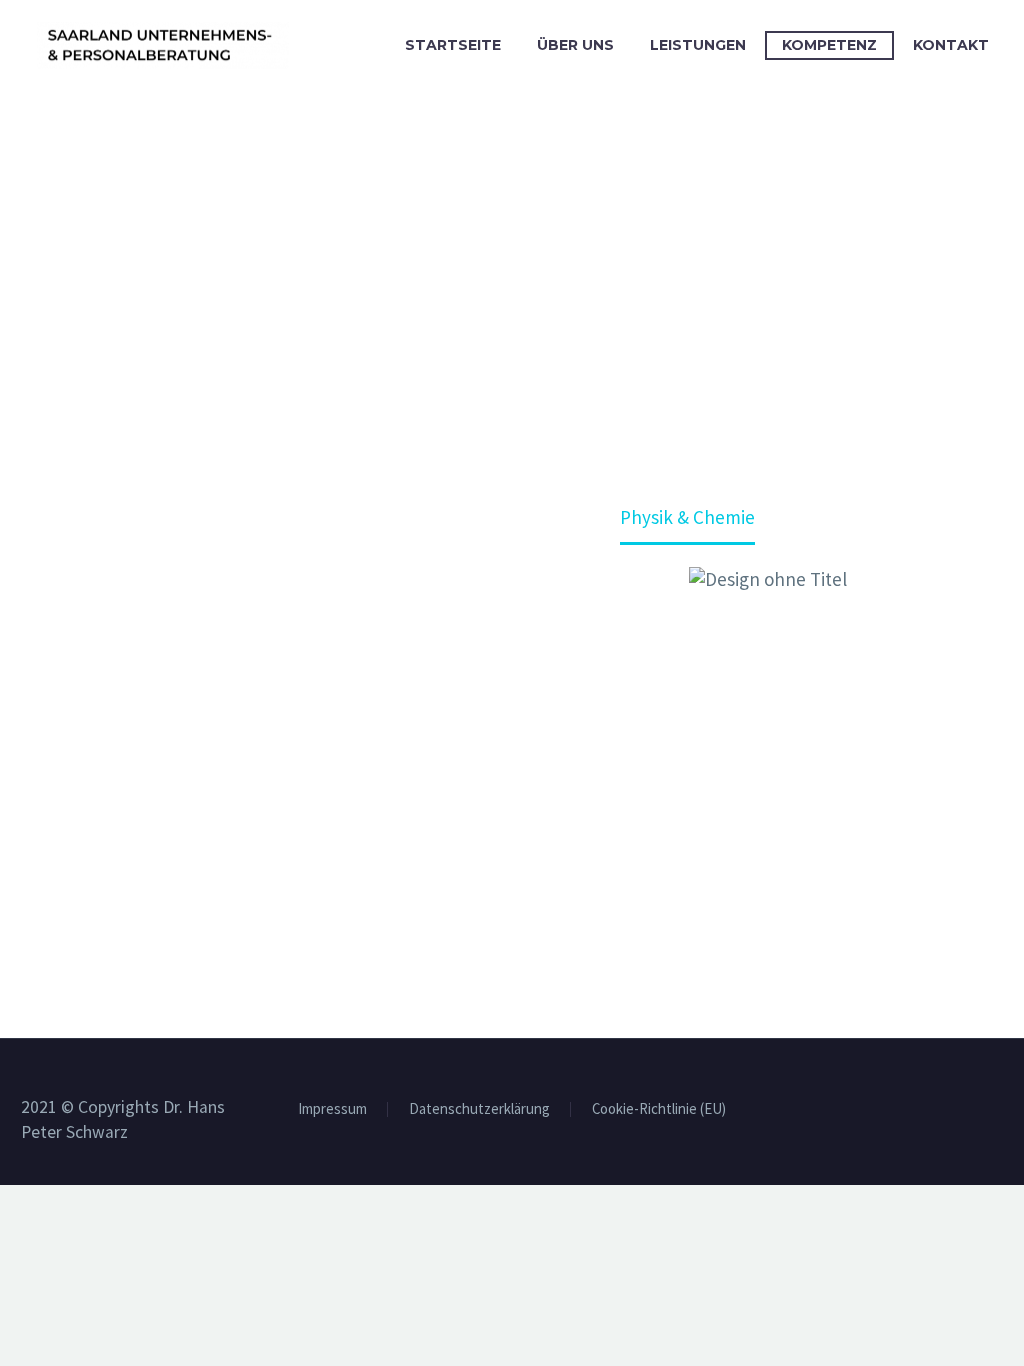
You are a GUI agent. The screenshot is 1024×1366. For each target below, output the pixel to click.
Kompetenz (829, 45)
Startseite (453, 45)
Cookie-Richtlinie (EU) (659, 1109)
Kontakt (951, 45)
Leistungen (698, 45)
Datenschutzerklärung (479, 1109)
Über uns (575, 45)
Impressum (332, 1109)
